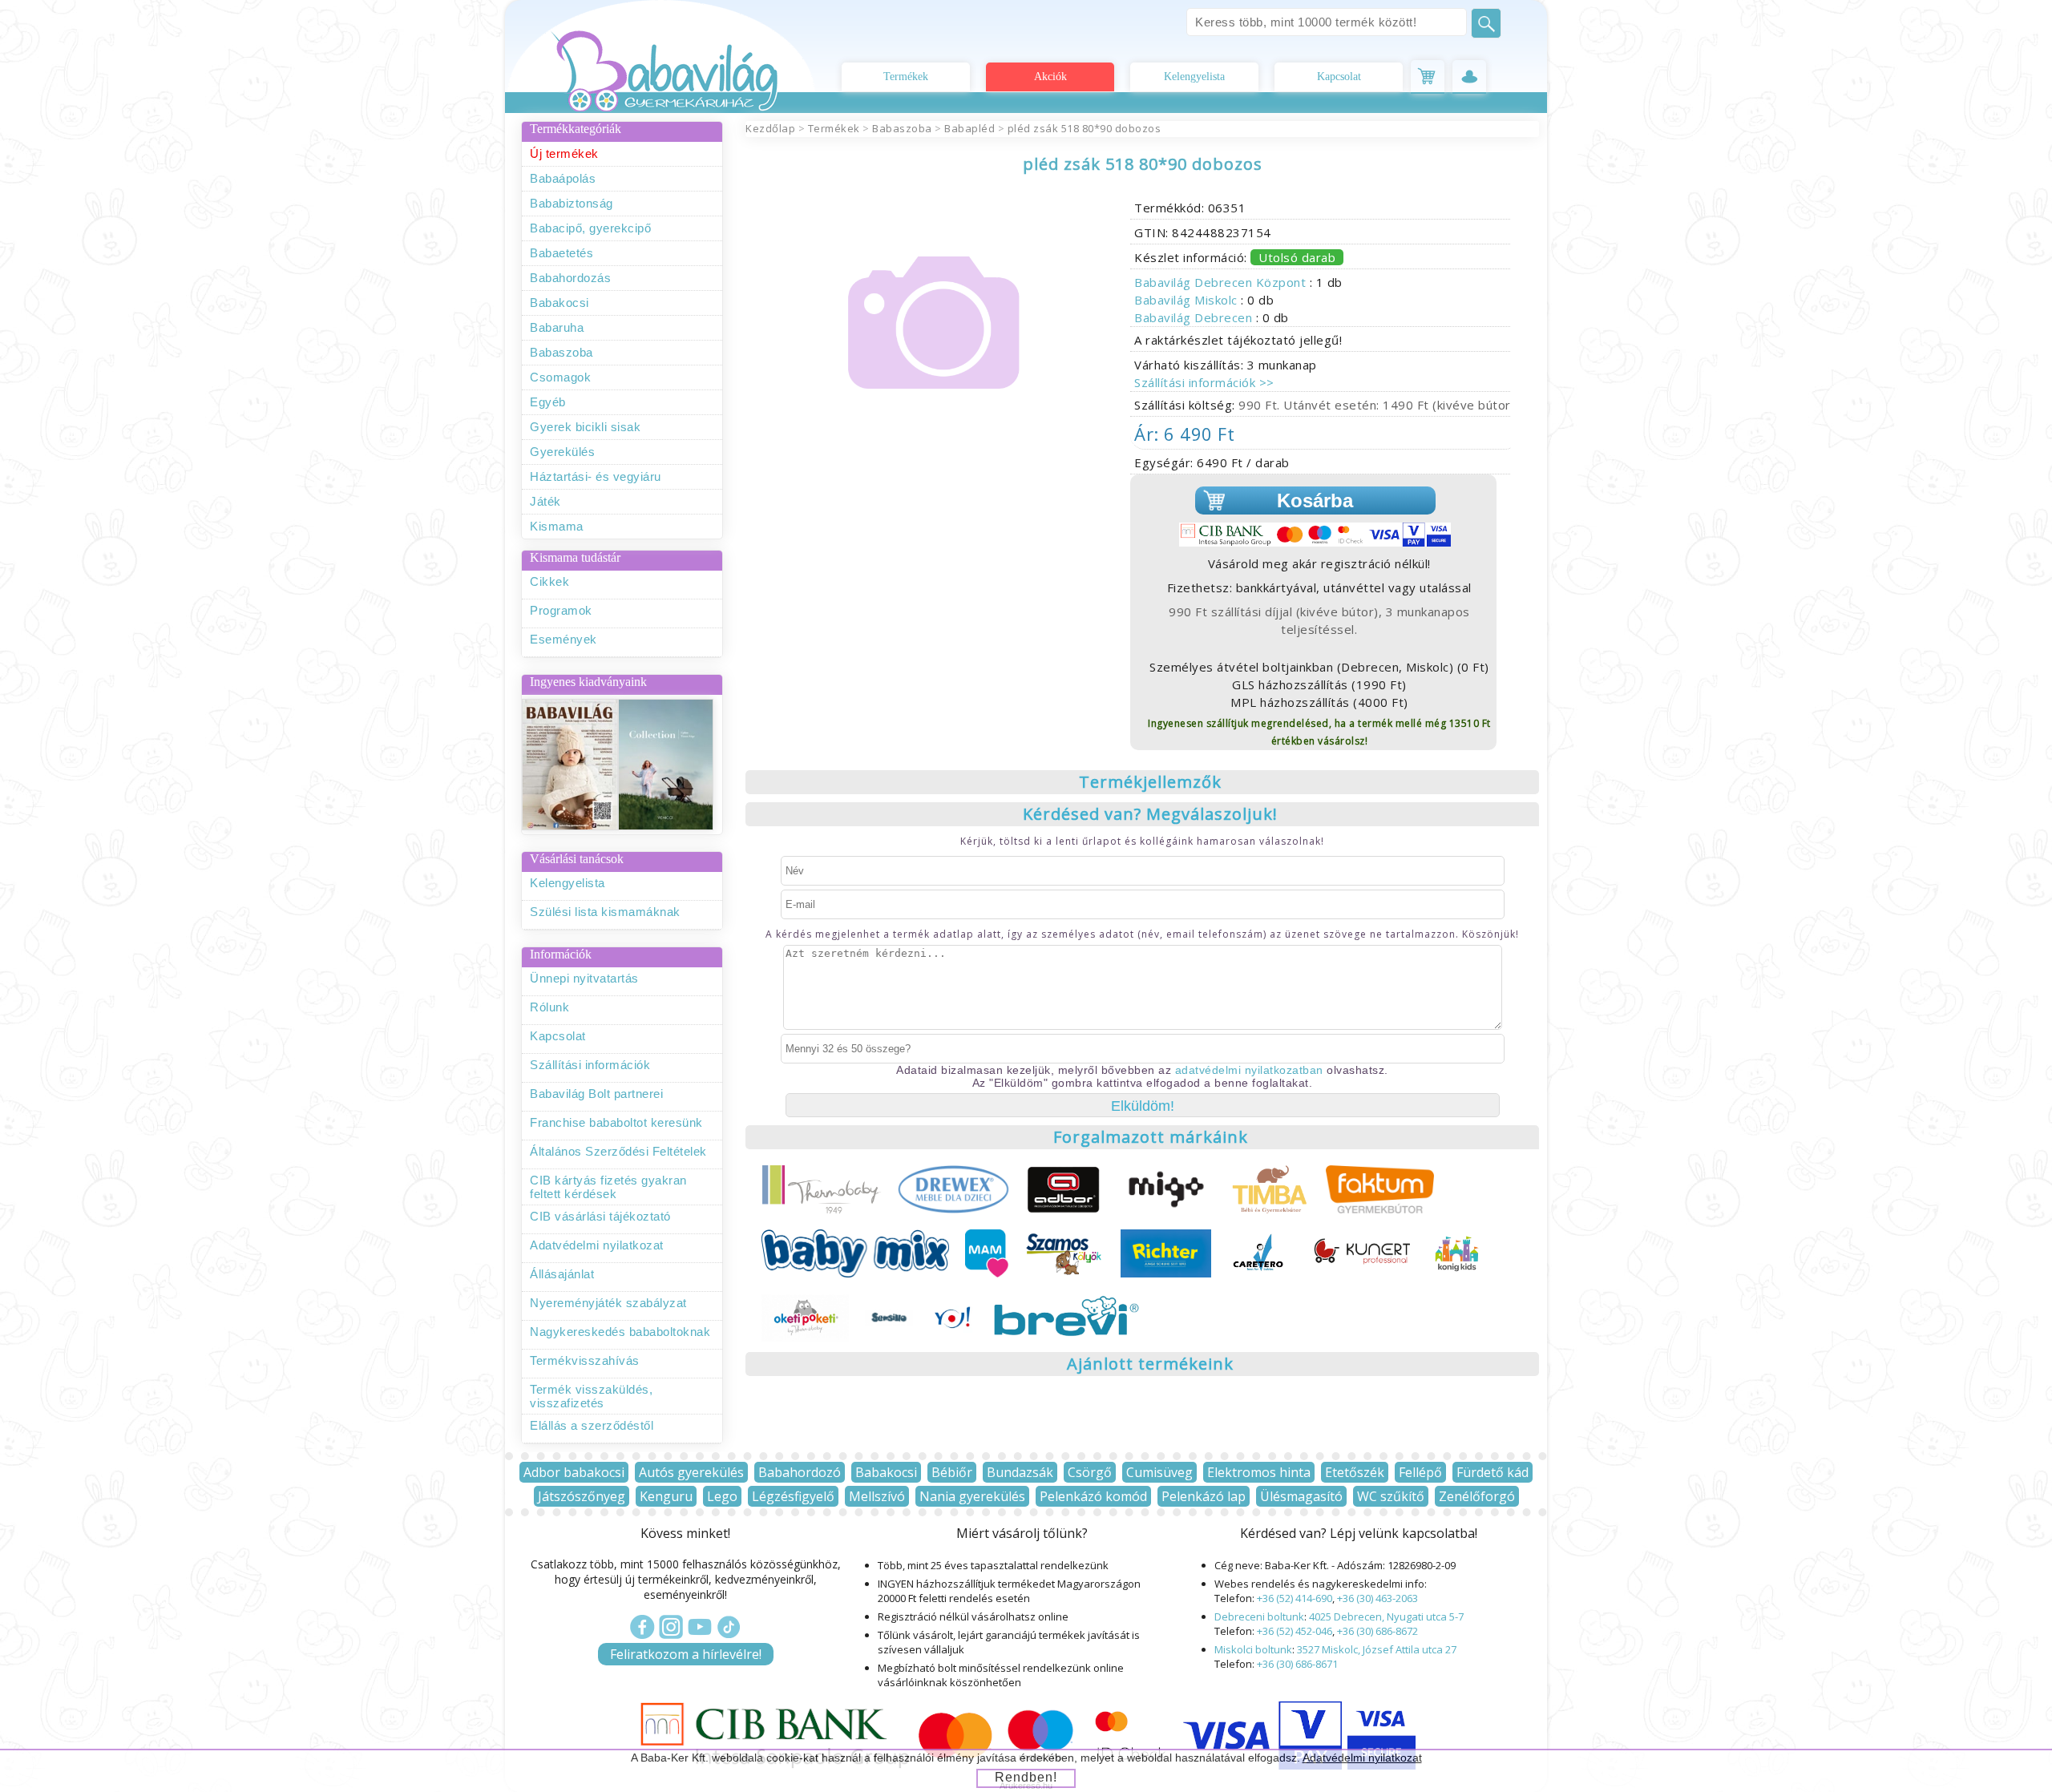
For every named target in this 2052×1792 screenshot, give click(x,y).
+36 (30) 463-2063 (1377, 1598)
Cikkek (549, 581)
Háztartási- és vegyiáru (596, 476)
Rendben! (1026, 1777)
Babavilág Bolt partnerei (596, 1094)
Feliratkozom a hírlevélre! (686, 1654)
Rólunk (549, 1007)
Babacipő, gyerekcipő (590, 228)
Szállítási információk (590, 1065)
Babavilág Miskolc (1188, 300)
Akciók (1050, 77)
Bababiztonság (572, 203)
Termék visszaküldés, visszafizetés (591, 1396)
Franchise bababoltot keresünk (616, 1122)
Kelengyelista (1194, 77)
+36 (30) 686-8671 (1297, 1664)
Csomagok (560, 377)
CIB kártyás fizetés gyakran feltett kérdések (608, 1187)
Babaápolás (563, 178)
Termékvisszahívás (585, 1360)
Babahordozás (570, 278)
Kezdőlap (770, 128)
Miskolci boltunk (1253, 1649)
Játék (545, 501)
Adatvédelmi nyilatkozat (597, 1245)
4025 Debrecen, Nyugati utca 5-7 (1386, 1616)
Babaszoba (561, 352)
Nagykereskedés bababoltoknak (620, 1332)
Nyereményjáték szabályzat (608, 1303)
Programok (561, 610)
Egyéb (548, 402)
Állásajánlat (562, 1274)
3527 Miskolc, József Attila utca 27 (1377, 1649)
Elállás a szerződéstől (592, 1425)
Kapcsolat (1339, 77)
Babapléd (969, 128)
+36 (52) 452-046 (1295, 1631)
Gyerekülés (562, 452)
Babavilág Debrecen (1195, 317)
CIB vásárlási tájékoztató (600, 1216)
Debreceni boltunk (1259, 1616)
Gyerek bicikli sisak (585, 427)
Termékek (906, 77)
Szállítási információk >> (1204, 382)
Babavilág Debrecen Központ (1222, 282)
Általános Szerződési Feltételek (618, 1151)
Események (563, 639)
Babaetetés (561, 253)
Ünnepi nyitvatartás (584, 978)
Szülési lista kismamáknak (605, 912)
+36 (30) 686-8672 (1377, 1631)
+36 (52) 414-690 (1295, 1598)
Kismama (557, 526)
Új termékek (564, 153)
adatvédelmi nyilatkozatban (1249, 1070)
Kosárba (1315, 500)
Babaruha (557, 327)
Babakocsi (559, 303)
